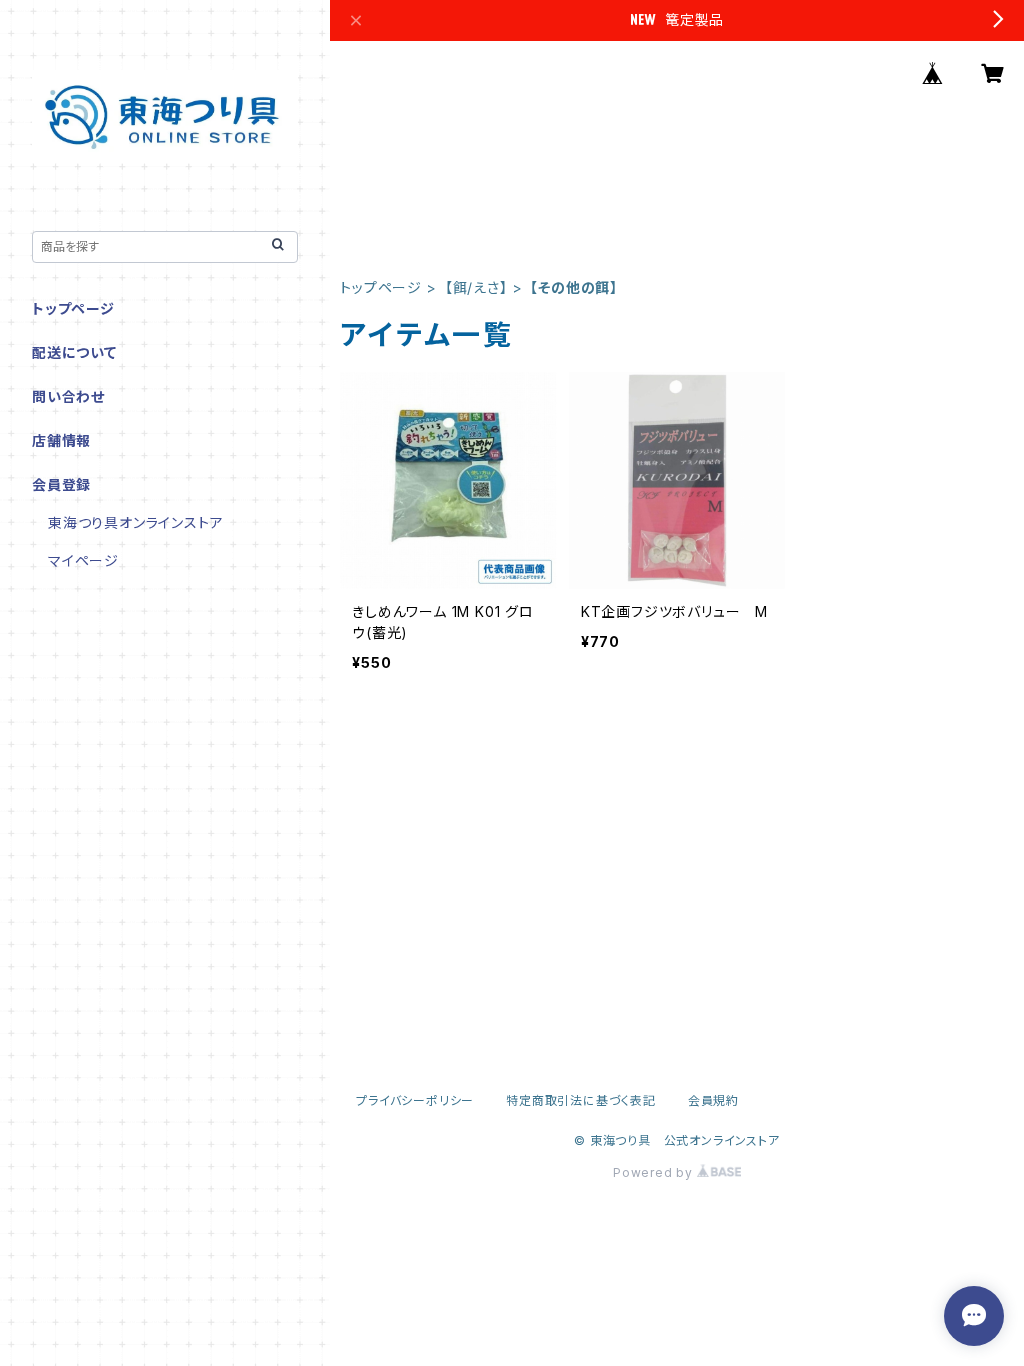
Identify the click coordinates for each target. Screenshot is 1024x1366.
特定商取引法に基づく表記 (581, 1100)
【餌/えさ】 (476, 287)
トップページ (381, 287)
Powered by (655, 1172)
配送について (74, 352)
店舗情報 (61, 440)
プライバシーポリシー (415, 1100)
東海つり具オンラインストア (135, 522)
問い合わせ (68, 396)
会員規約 (713, 1100)
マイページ (83, 560)
